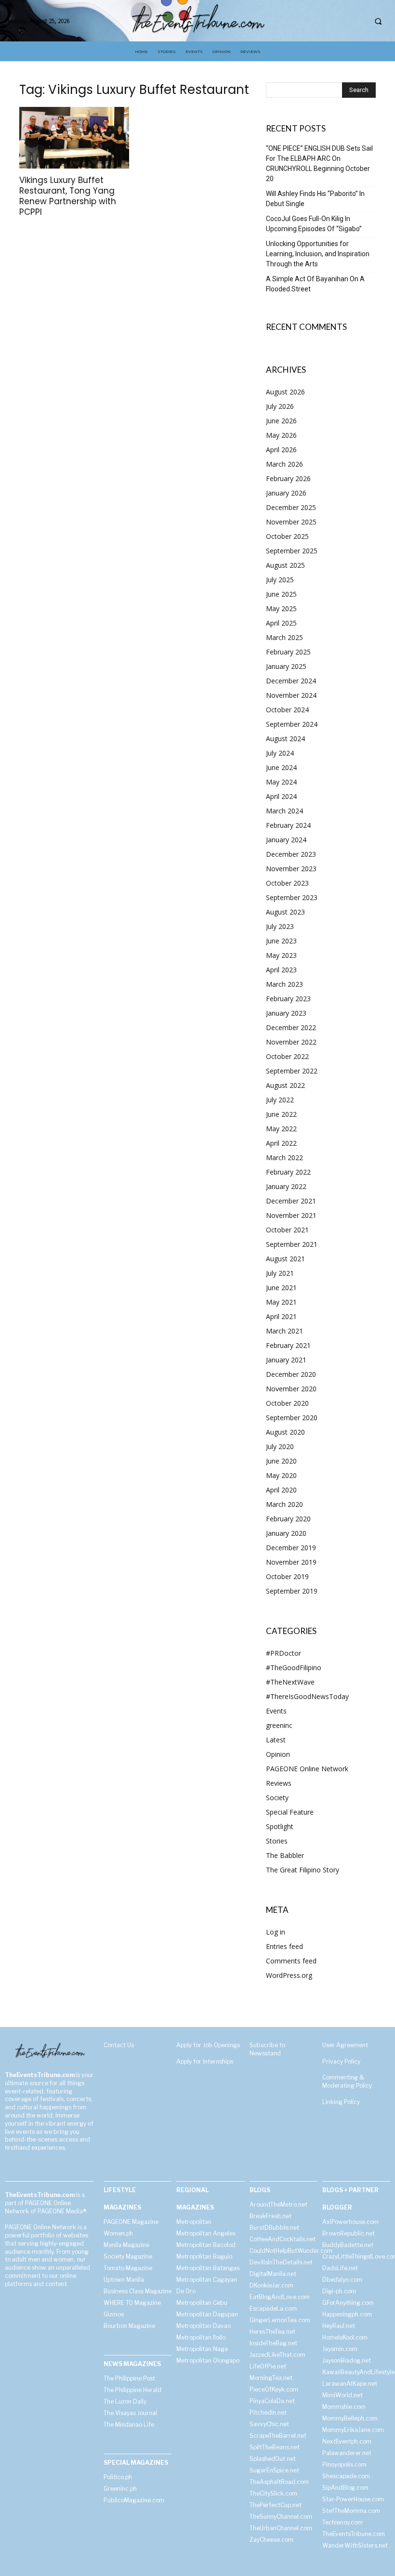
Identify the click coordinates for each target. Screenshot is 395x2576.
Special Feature (290, 1812)
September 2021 (292, 1244)
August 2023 (285, 912)
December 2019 (291, 1548)
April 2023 (281, 970)
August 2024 (285, 739)
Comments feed (291, 1961)
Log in (276, 1932)
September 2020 (292, 1418)
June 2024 (281, 767)
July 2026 (280, 406)
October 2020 (287, 1403)
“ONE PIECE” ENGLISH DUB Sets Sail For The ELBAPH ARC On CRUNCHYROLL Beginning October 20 (319, 163)
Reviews (279, 1783)
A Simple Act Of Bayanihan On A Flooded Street (315, 284)
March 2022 (284, 1157)
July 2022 (280, 1100)
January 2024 (286, 840)
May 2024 (281, 782)
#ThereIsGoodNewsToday (307, 1696)
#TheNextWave (290, 1682)
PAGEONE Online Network (307, 1769)
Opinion (278, 1754)
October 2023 (287, 883)
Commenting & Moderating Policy (347, 2081)
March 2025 (284, 637)
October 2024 (287, 710)
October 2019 (287, 1576)
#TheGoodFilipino (294, 1667)
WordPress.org (289, 1975)
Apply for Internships (205, 2061)
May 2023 (281, 955)
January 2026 (286, 493)
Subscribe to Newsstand (267, 2049)
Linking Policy (341, 2102)
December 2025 (291, 507)
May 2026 (281, 435)
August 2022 (285, 1085)
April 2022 (281, 1143)
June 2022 (281, 1114)
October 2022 (287, 1056)
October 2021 (287, 1230)
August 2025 (285, 565)
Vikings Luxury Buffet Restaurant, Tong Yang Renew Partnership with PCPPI (68, 196)
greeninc (279, 1725)
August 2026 (285, 392)
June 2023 (281, 941)
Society (277, 1798)
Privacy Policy (341, 2061)
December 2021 (291, 1201)
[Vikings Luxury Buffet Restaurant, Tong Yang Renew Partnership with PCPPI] (74, 138)
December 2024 (291, 681)
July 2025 (280, 580)
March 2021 (284, 1331)
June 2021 (281, 1288)
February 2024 (288, 825)
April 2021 (281, 1316)
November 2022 (291, 1042)
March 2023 (284, 984)
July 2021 (280, 1273)
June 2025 (281, 594)
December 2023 (291, 854)
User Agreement (345, 2045)
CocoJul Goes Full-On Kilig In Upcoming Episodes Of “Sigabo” (314, 224)
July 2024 (280, 753)
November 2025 (291, 522)
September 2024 (292, 724)
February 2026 (288, 478)
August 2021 (285, 1259)
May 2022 (281, 1129)
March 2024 (284, 811)
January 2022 (286, 1186)
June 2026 (281, 421)
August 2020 (285, 1432)
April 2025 (281, 623)
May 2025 (281, 608)
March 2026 (284, 464)
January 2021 (286, 1360)
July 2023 (280, 926)
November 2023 (291, 869)
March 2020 (284, 1504)
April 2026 (281, 450)
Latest (276, 1740)
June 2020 (281, 1461)
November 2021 (291, 1215)
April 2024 (281, 796)
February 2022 (288, 1172)
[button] (378, 21)
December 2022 (291, 1027)
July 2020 (280, 1446)
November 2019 (291, 1562)
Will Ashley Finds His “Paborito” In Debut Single (315, 199)
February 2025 (288, 652)
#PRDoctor (283, 1653)
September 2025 (292, 551)
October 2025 (287, 536)
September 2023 (292, 897)
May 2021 (281, 1302)
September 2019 (292, 1591)
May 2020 (281, 1475)
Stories (277, 1841)
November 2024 (291, 695)
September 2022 (292, 1071)
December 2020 (291, 1374)
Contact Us (119, 2045)
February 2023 (288, 999)
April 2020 (281, 1490)
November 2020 (291, 1389)
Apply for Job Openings (208, 2045)
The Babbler (285, 1855)
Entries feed (284, 1946)
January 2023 (286, 1013)
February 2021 (288, 1345)
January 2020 (286, 1533)
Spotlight (280, 1826)
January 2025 (286, 666)
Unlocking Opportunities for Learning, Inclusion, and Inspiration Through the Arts (318, 254)
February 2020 (288, 1519)
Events (276, 1711)
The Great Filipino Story (303, 1870)
